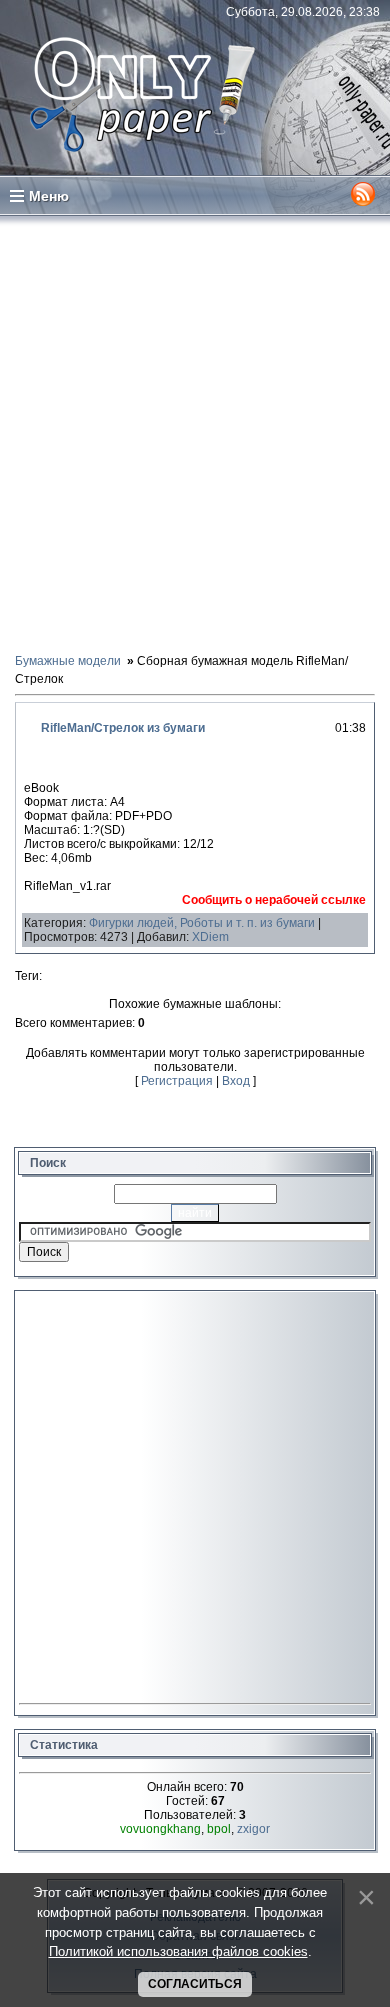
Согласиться (195, 1984)
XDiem (210, 937)
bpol (219, 1829)
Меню (49, 196)
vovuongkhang (160, 1829)
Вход (236, 1081)
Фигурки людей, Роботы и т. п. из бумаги (202, 923)
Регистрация (177, 1081)
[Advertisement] (195, 433)
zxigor (253, 1829)
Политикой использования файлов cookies (178, 1951)
